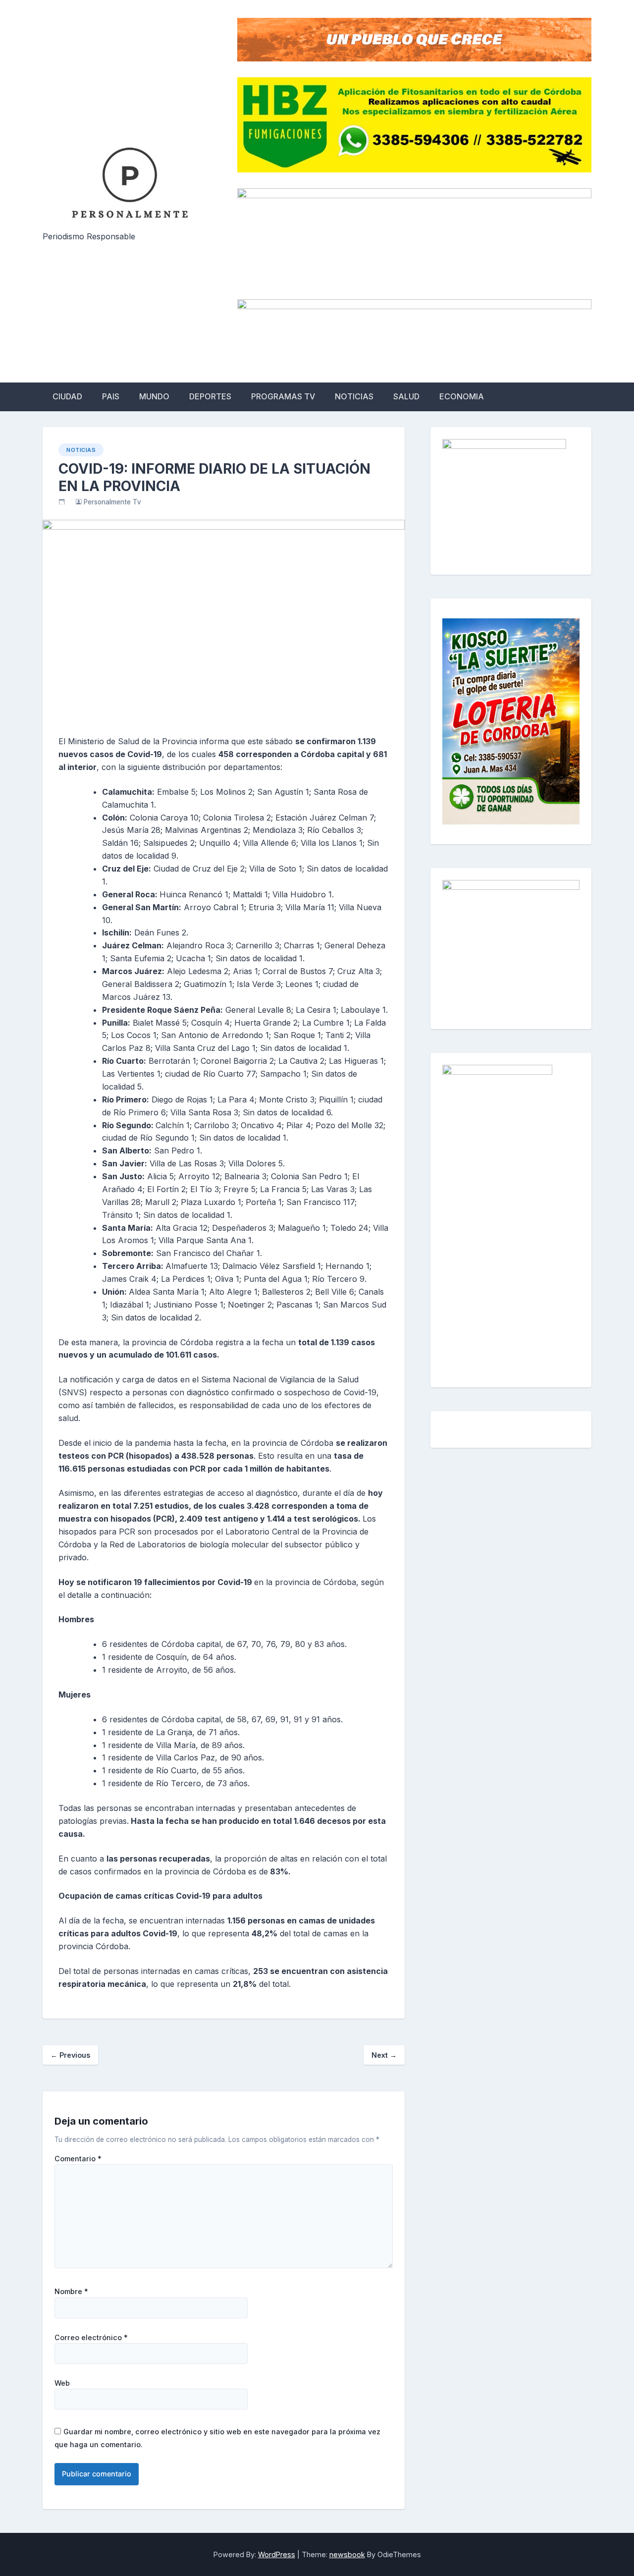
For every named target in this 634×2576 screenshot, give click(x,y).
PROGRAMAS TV (283, 396)
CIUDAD (67, 396)
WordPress (277, 2554)
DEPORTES (210, 396)
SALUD (406, 396)
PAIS (111, 396)
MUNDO (154, 396)
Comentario (78, 2159)
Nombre (71, 2292)
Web (62, 2383)
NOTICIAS (354, 396)
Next (384, 2055)
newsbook (347, 2554)
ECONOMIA (462, 396)
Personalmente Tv (112, 502)
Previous (70, 2055)
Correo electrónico (91, 2338)
